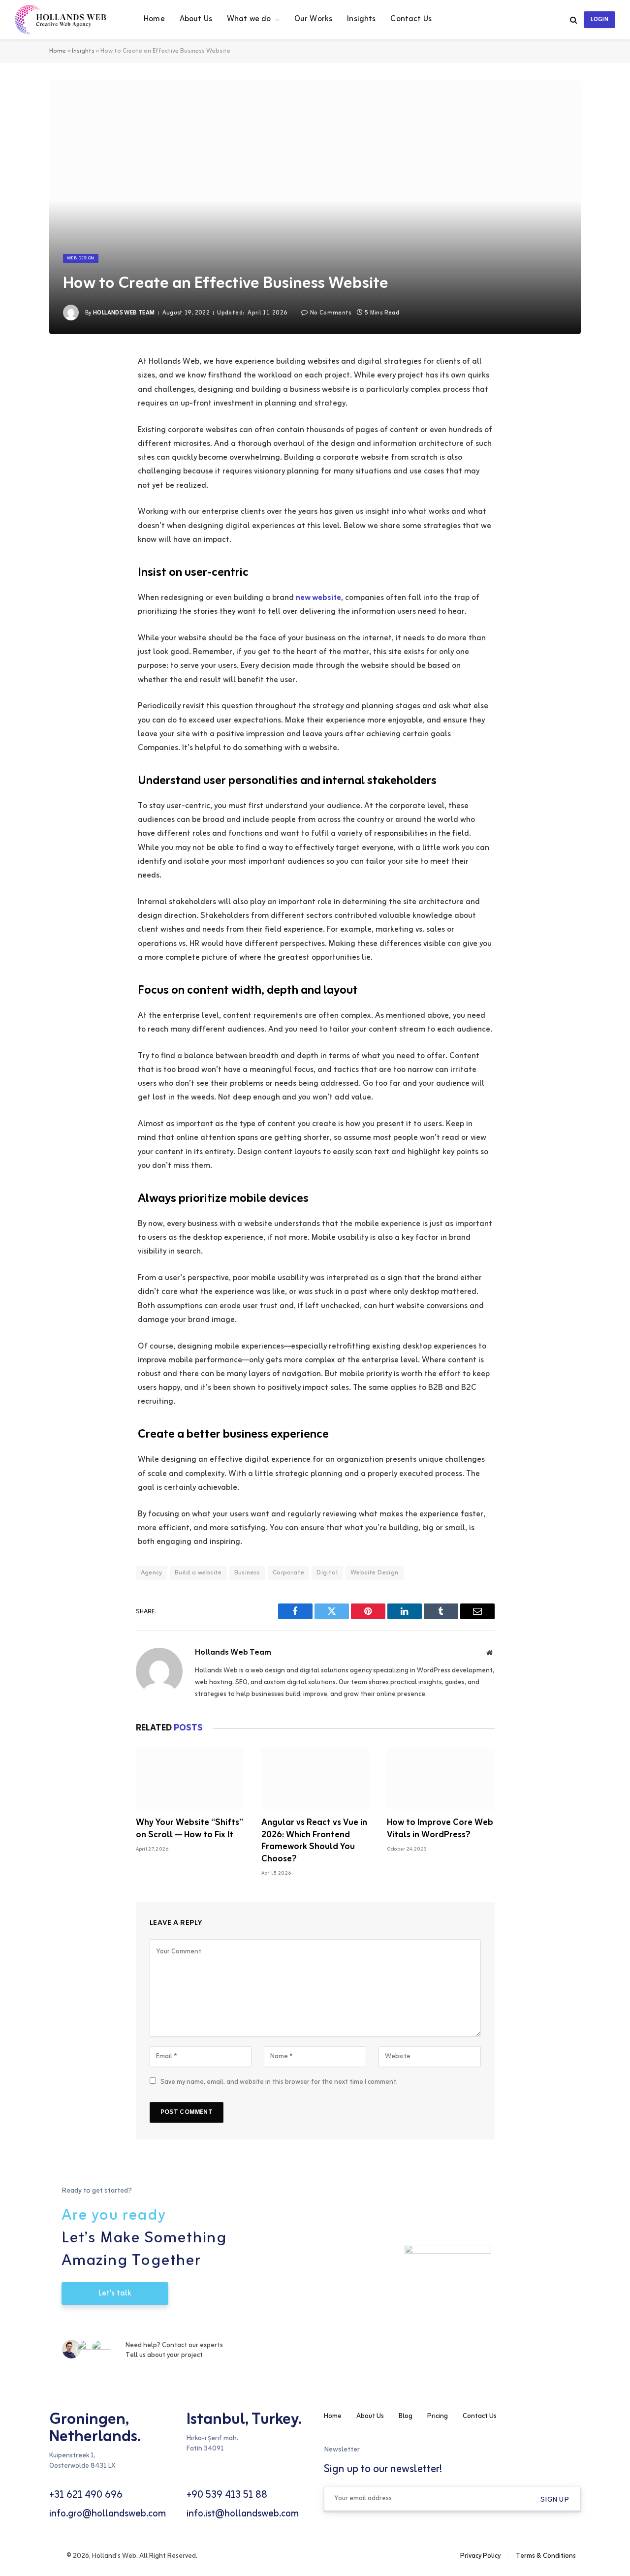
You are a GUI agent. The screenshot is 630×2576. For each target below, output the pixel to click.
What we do (249, 19)
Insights (361, 19)
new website (318, 598)
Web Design (81, 258)
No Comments (331, 313)
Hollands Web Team (124, 313)
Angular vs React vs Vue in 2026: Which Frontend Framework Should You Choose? (314, 1841)
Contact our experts (192, 2345)
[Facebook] (57, 388)
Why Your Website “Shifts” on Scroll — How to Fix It (189, 1829)
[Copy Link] (57, 488)
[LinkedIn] (57, 438)
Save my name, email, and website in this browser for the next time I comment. (279, 2082)
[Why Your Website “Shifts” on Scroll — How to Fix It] (190, 1778)
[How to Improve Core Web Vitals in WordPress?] (441, 1778)
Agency (152, 1573)
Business (247, 1573)
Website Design (374, 1573)
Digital (327, 1573)
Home (154, 19)
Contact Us (411, 19)
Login (599, 20)
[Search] (574, 20)
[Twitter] (57, 413)
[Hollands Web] (67, 20)
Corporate (289, 1573)
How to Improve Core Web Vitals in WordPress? (440, 1829)
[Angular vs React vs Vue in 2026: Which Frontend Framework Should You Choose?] (315, 1778)
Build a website (198, 1573)
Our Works (313, 19)
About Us (196, 19)
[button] (555, 2500)
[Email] (57, 463)
